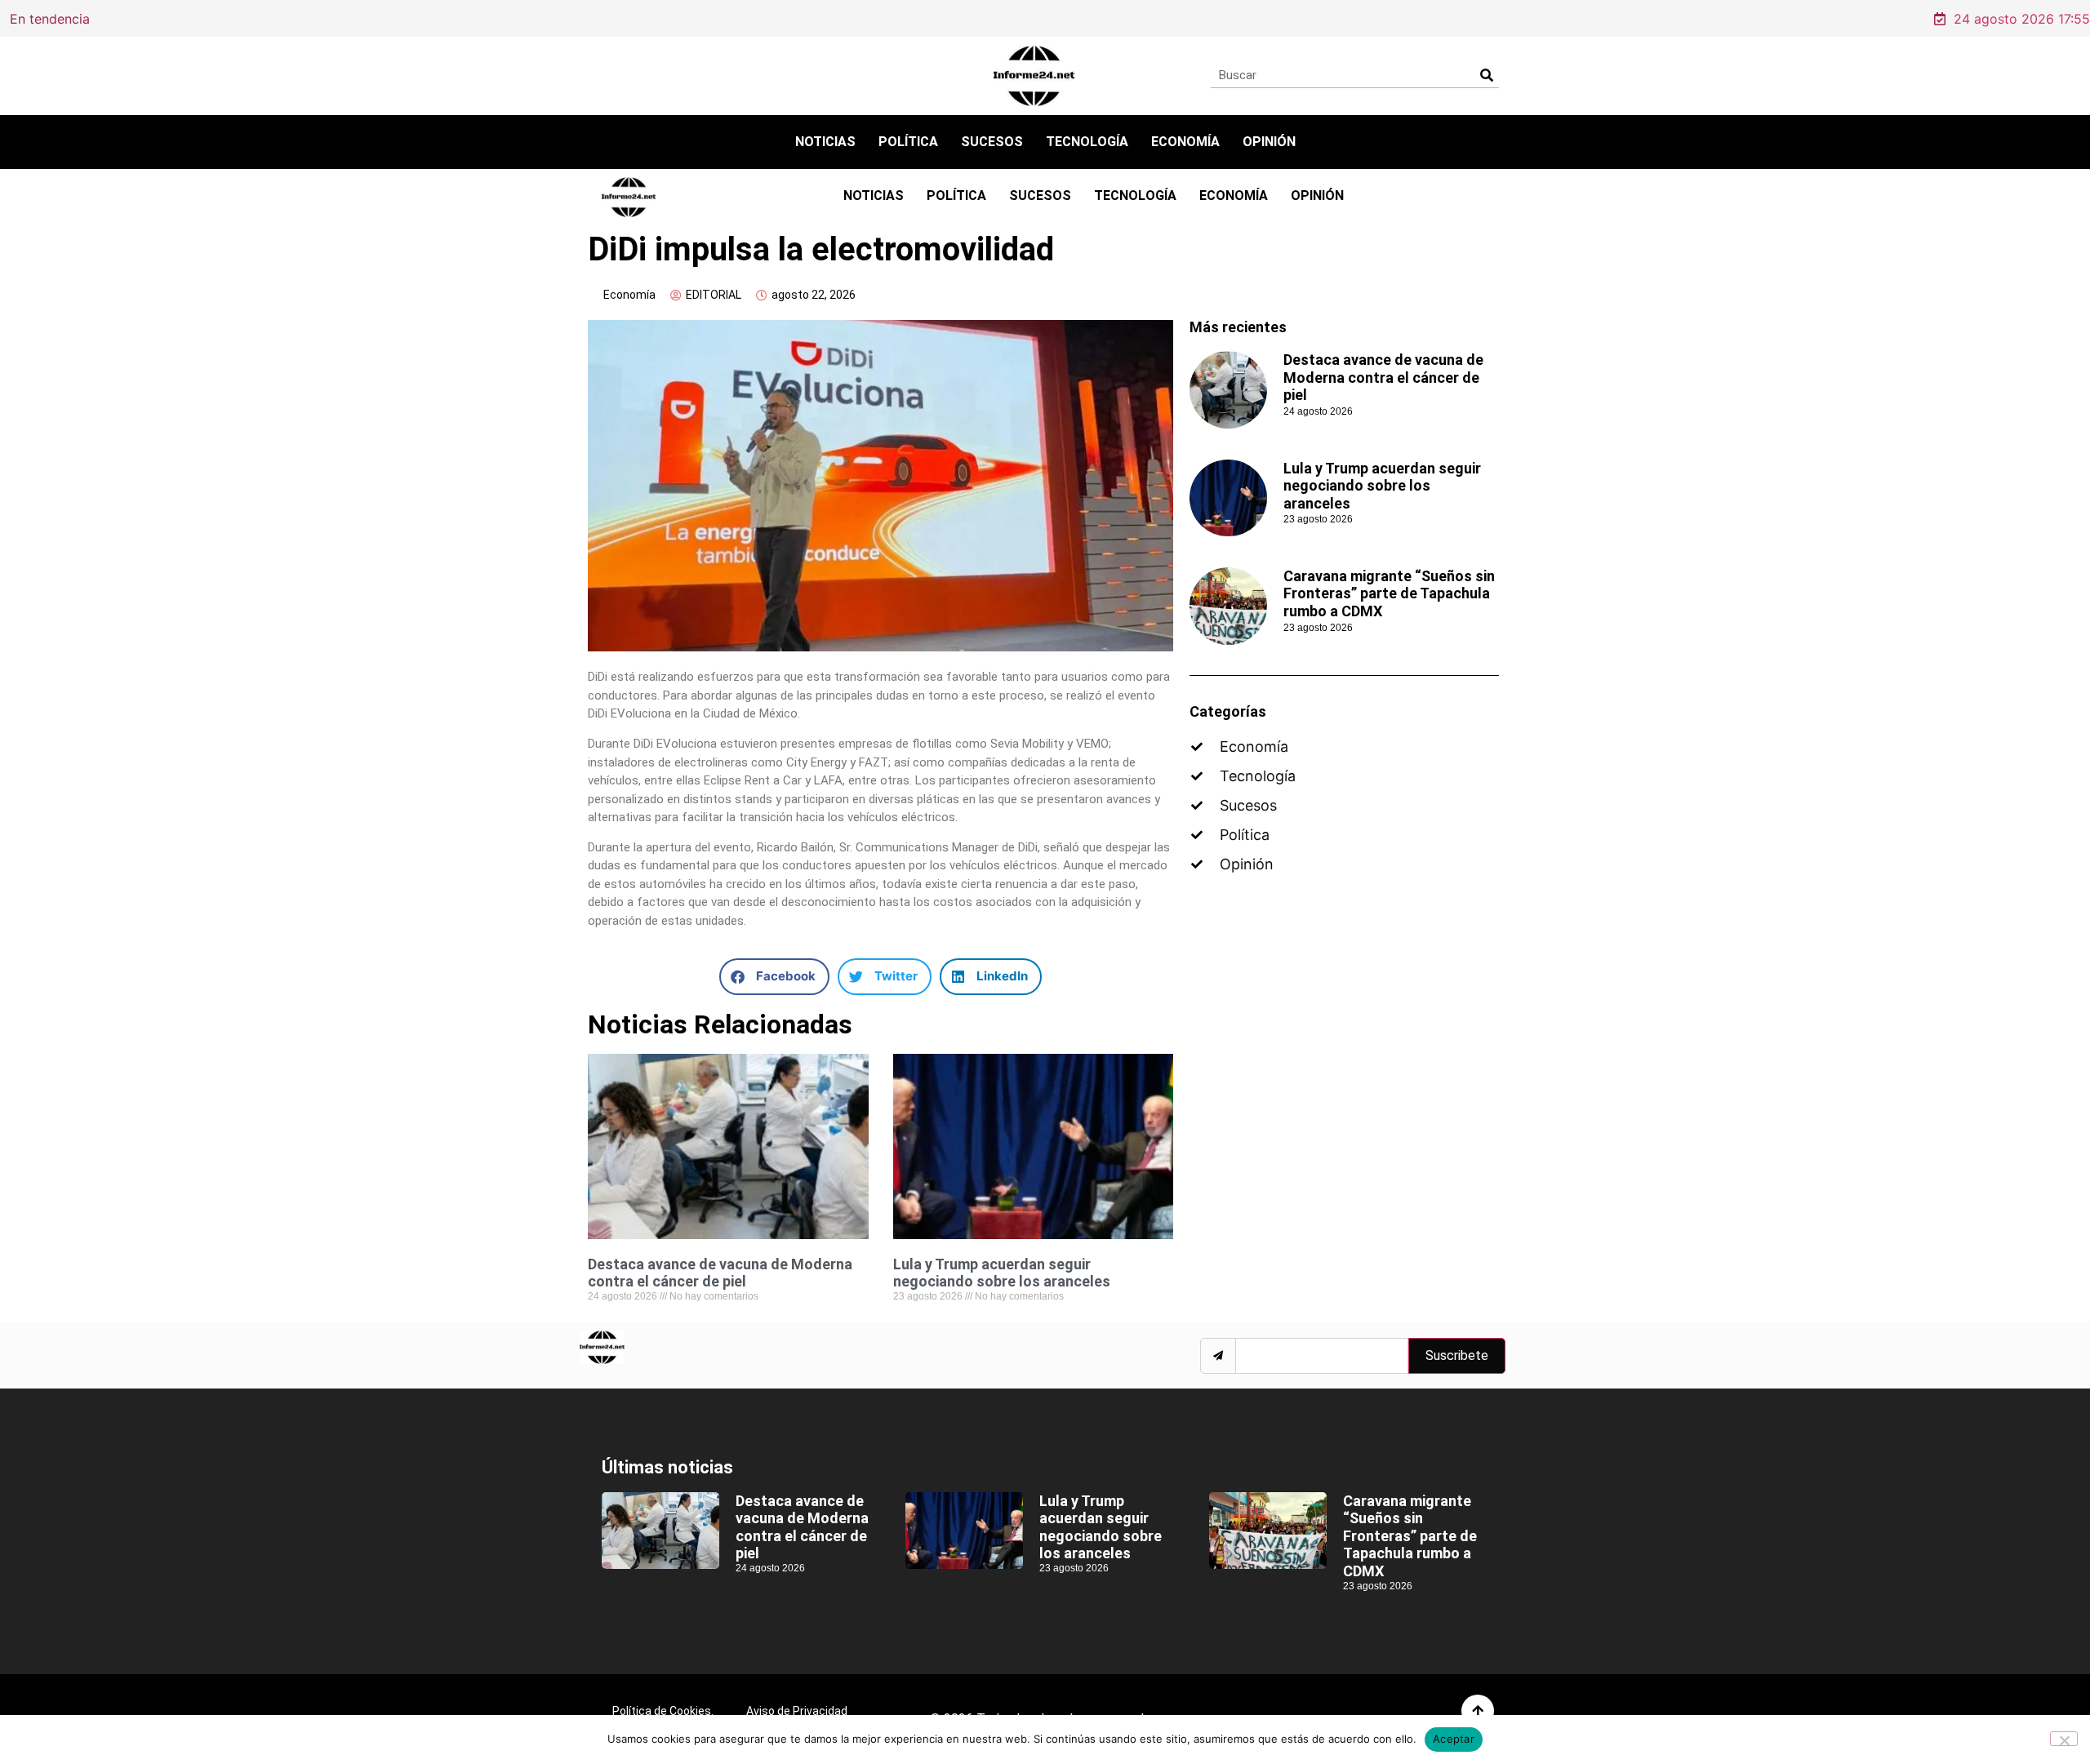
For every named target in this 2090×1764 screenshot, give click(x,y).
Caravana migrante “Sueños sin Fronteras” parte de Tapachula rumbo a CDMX (1389, 593)
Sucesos (992, 142)
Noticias (825, 142)
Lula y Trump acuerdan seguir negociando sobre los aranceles (1002, 1273)
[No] (2064, 1739)
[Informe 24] (1034, 76)
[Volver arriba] (1478, 1711)
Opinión (1269, 142)
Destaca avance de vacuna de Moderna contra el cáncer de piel (389, 18)
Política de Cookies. (663, 1711)
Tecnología (1087, 142)
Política (908, 142)
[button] (774, 977)
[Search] (1486, 75)
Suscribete (1457, 1355)
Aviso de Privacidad (797, 1711)
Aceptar (1454, 1739)
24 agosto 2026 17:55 (2022, 19)
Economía (1185, 142)
